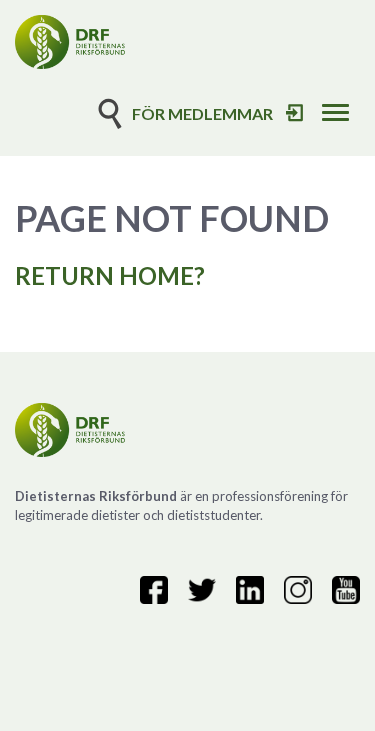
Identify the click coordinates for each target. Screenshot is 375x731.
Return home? (110, 275)
